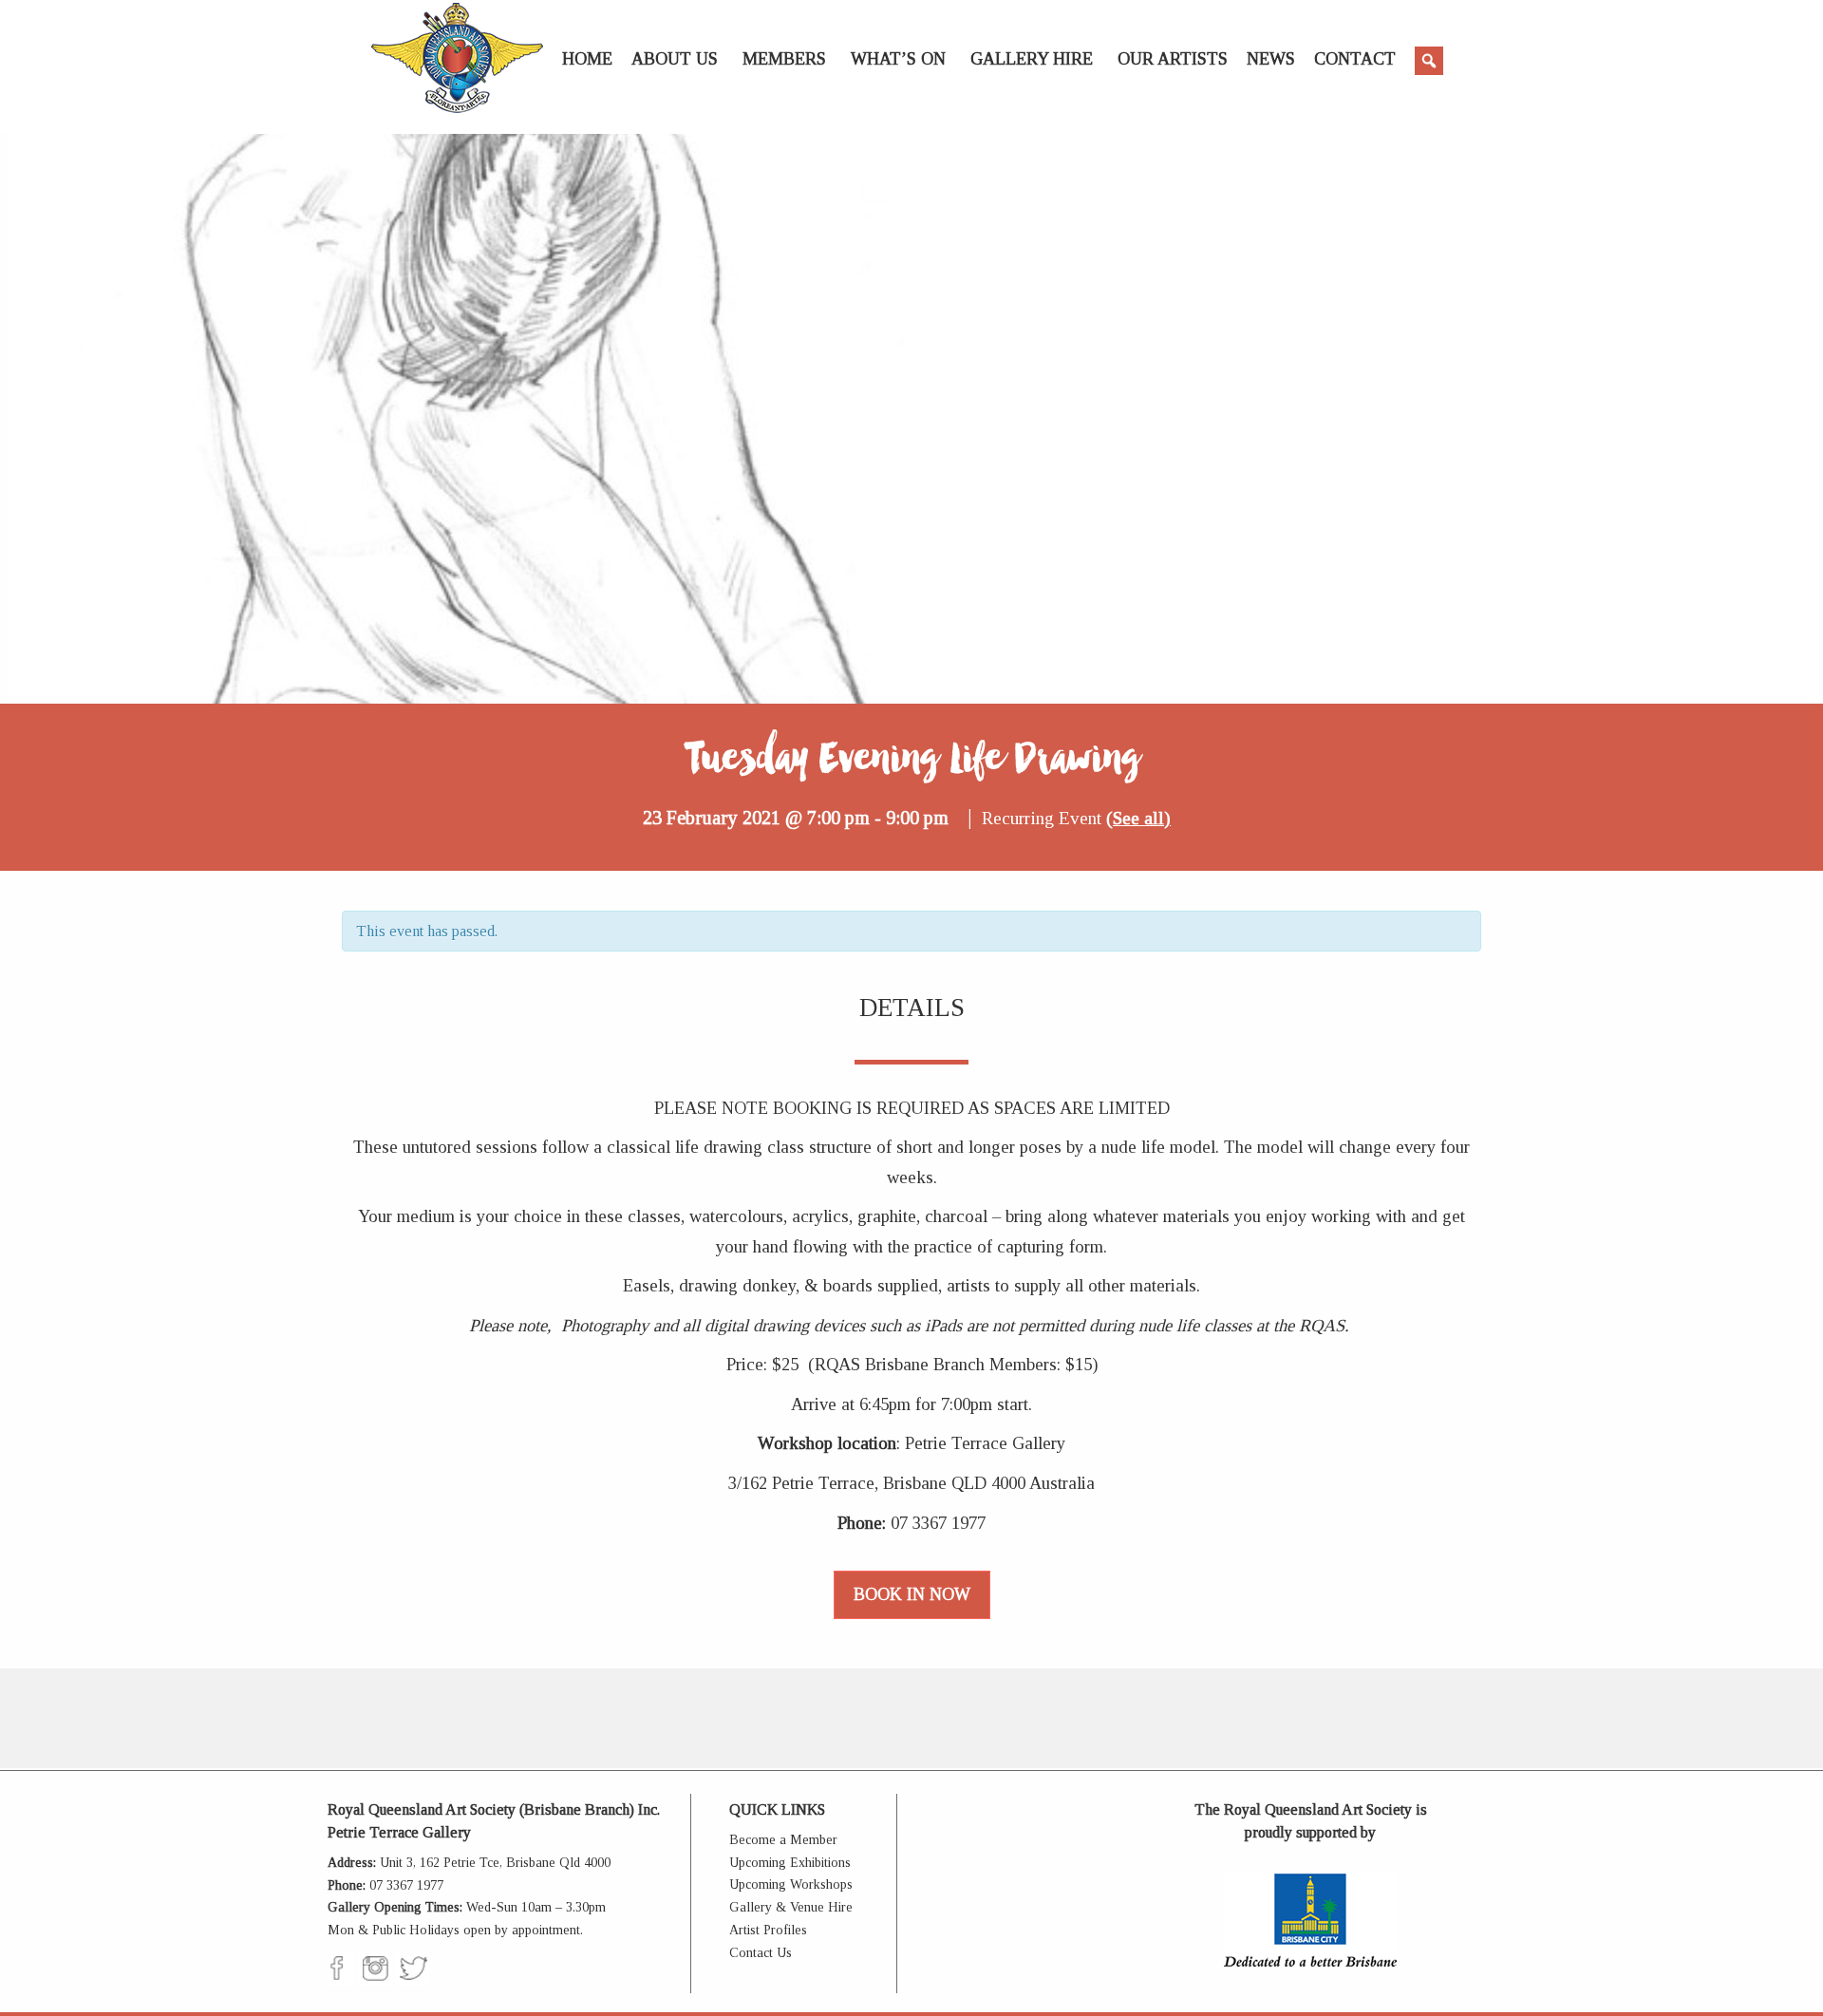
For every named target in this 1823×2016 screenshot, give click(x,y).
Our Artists (1173, 59)
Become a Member (783, 1840)
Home (587, 59)
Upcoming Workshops (791, 1884)
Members (784, 59)
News (1271, 59)
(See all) (1138, 818)
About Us (675, 59)
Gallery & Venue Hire (791, 1907)
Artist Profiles (768, 1930)
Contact (1355, 59)
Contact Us (761, 1953)
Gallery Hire (1032, 59)
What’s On (898, 59)
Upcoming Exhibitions (790, 1863)
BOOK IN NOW (912, 1594)
